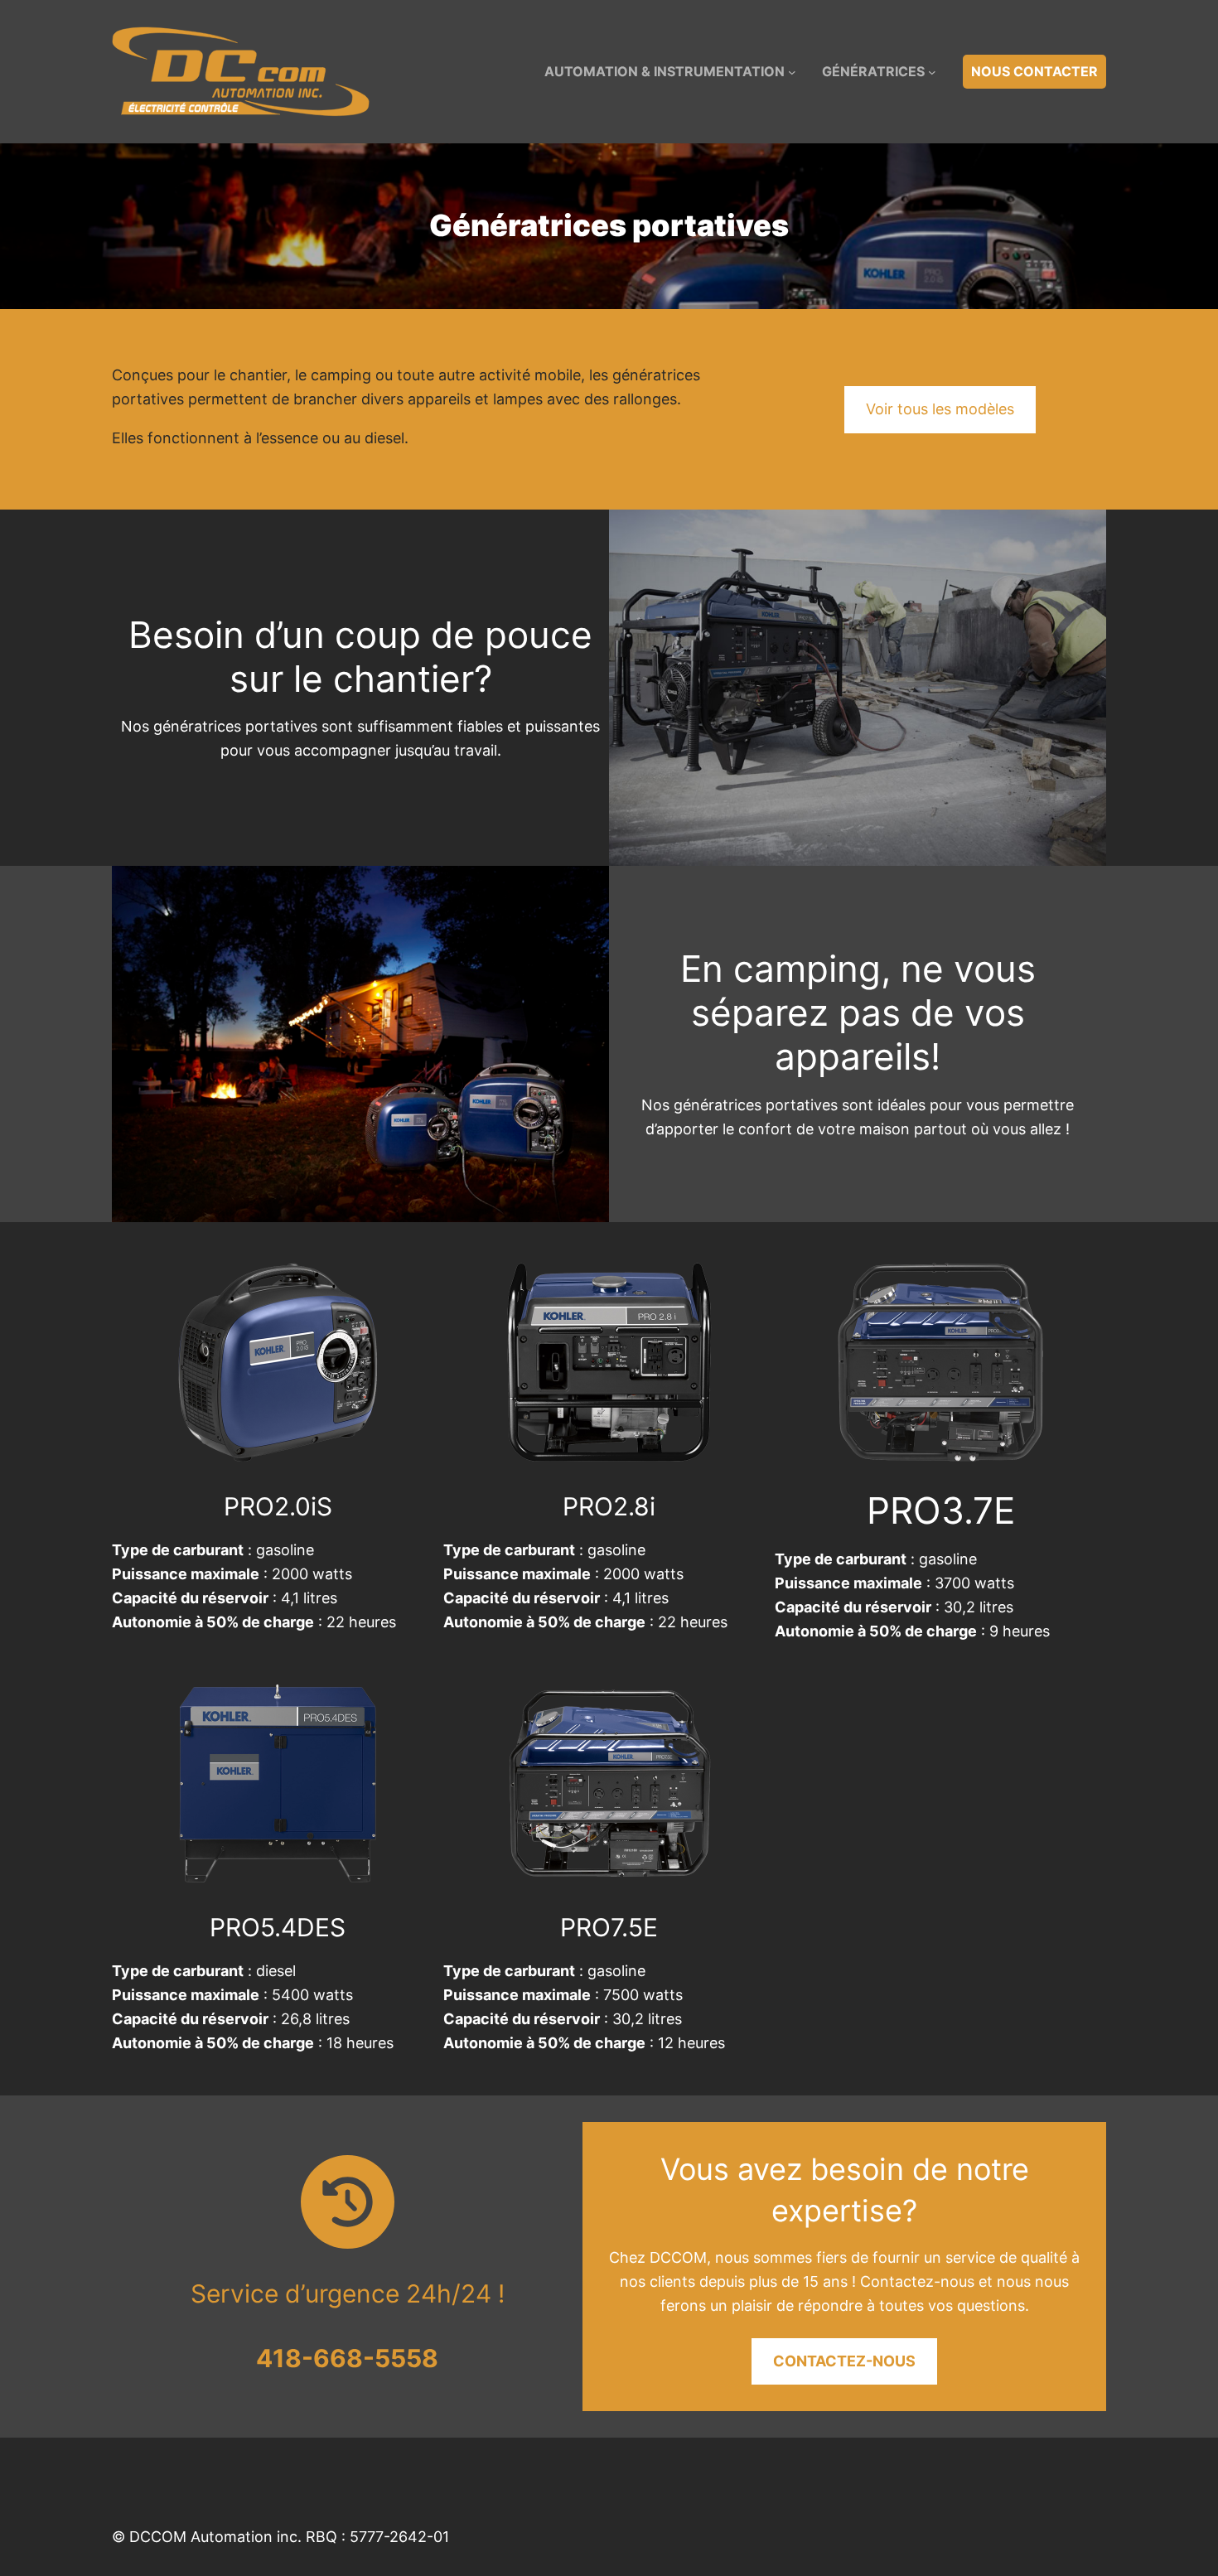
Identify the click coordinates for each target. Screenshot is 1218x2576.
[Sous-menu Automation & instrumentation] (792, 72)
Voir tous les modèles (940, 409)
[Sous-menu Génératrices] (932, 72)
